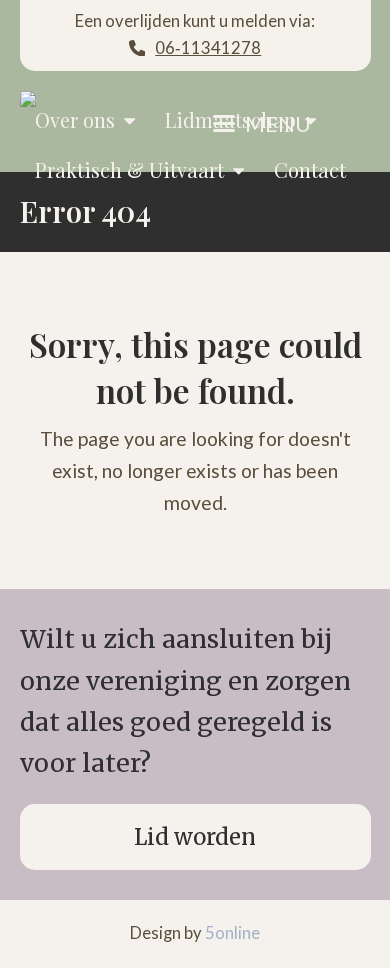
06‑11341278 (208, 48)
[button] (262, 124)
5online (232, 933)
